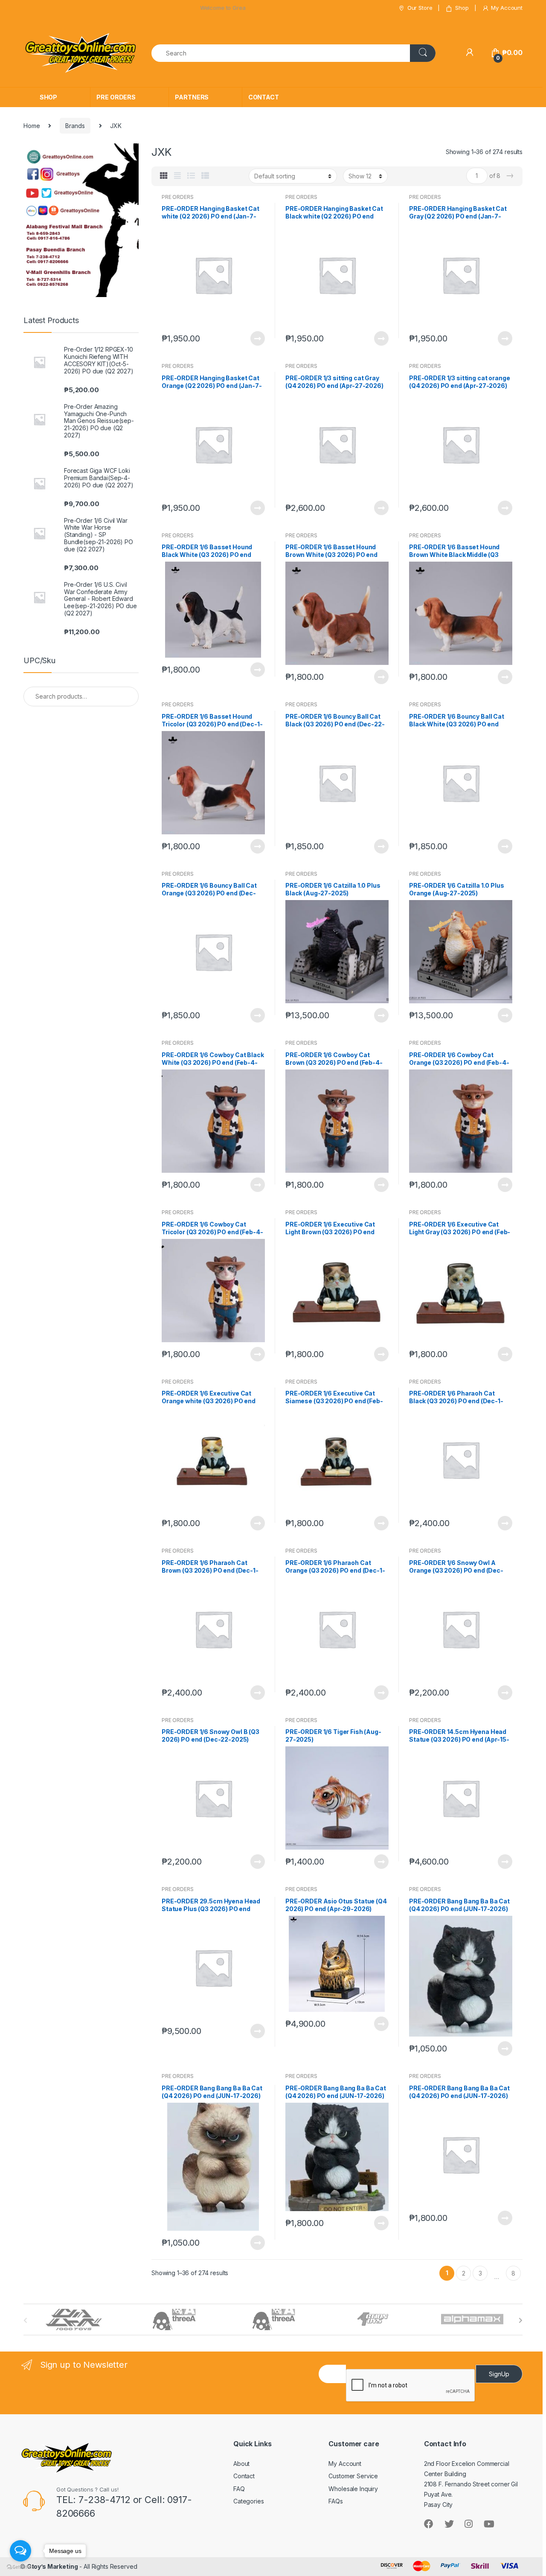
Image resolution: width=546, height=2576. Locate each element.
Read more (257, 338)
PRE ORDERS (116, 97)
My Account (507, 8)
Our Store (420, 8)
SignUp (499, 2374)
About (241, 2464)
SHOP (48, 97)
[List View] (191, 176)
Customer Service (353, 2476)
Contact (244, 2476)
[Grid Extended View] (177, 176)
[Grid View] (164, 176)
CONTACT (264, 97)
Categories (249, 2501)
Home (32, 126)
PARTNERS (192, 97)
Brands (75, 126)
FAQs (335, 2501)
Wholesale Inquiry (353, 2489)
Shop (462, 8)
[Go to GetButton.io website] (20, 2567)
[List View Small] (205, 176)
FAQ (239, 2489)
